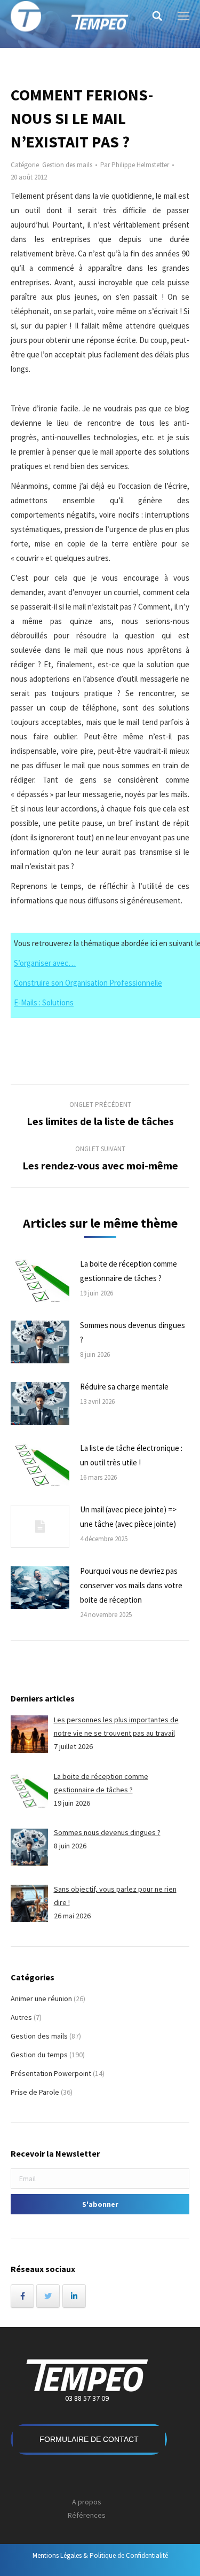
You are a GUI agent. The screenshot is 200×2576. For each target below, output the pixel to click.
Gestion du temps (39, 2055)
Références (87, 2515)
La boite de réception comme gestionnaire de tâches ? (129, 1271)
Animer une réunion (41, 1999)
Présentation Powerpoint (51, 2073)
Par (135, 165)
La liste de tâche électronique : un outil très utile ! (131, 1455)
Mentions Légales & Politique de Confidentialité (100, 2555)
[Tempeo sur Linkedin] (74, 2296)
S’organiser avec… (45, 963)
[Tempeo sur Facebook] (22, 2296)
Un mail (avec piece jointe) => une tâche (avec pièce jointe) (128, 1517)
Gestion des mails (67, 165)
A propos (87, 2502)
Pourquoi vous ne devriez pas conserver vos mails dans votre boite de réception (131, 1585)
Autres (21, 2017)
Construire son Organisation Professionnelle (88, 983)
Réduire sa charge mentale (124, 1387)
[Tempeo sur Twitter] (48, 2296)
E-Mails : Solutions (44, 1002)
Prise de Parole (35, 2092)
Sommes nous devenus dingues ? (133, 1332)
